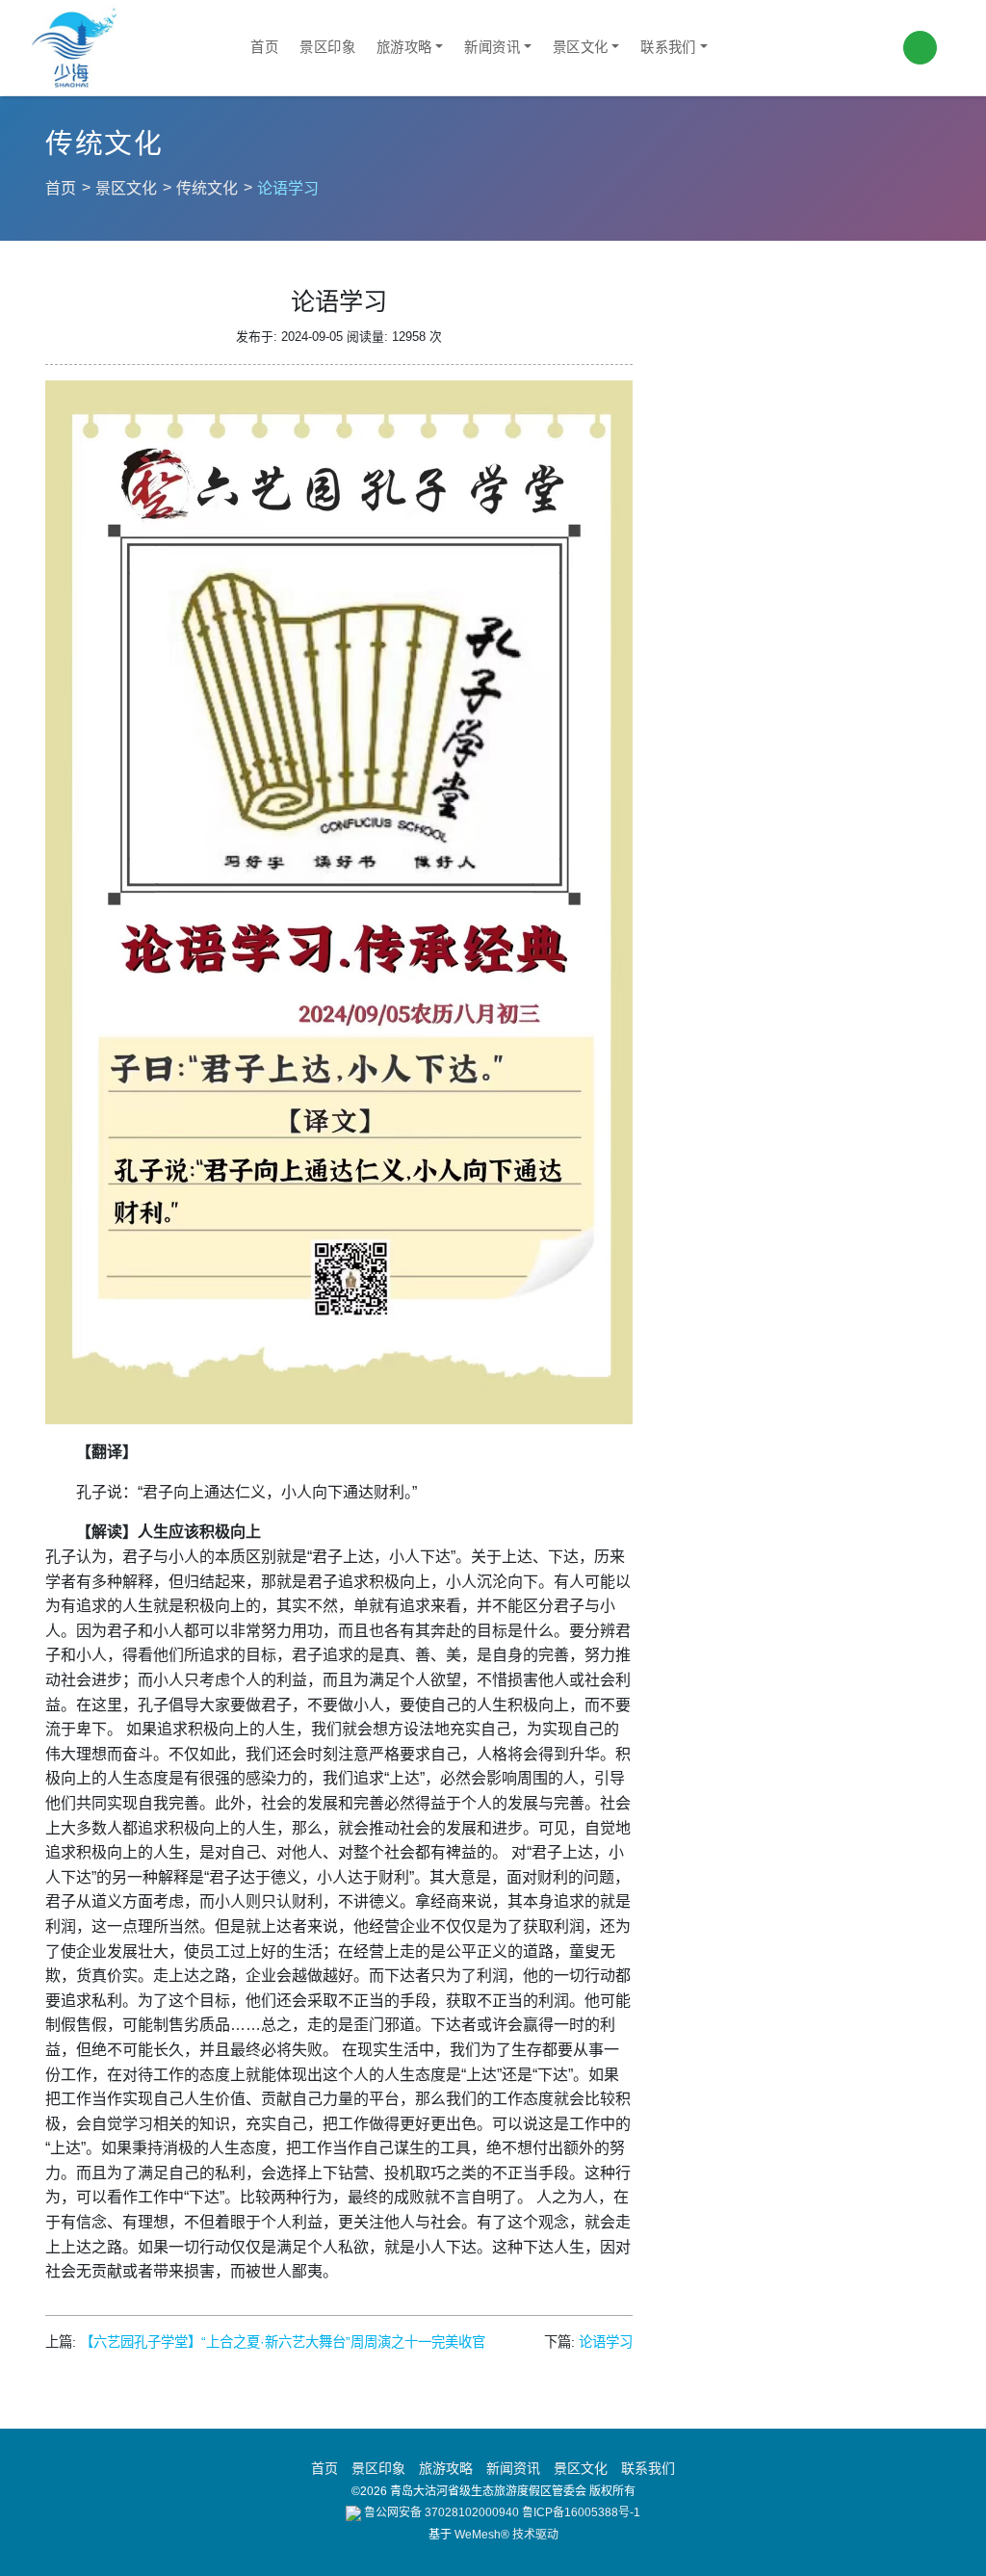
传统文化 (207, 188)
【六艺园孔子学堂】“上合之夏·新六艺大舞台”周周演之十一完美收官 (283, 2342)
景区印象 (327, 47)
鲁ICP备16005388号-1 (581, 2512)
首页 (264, 47)
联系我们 (668, 47)
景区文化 (581, 47)
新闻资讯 (492, 47)
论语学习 (606, 2342)
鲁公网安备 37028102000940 (440, 2512)
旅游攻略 (404, 47)
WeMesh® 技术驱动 (506, 2535)
